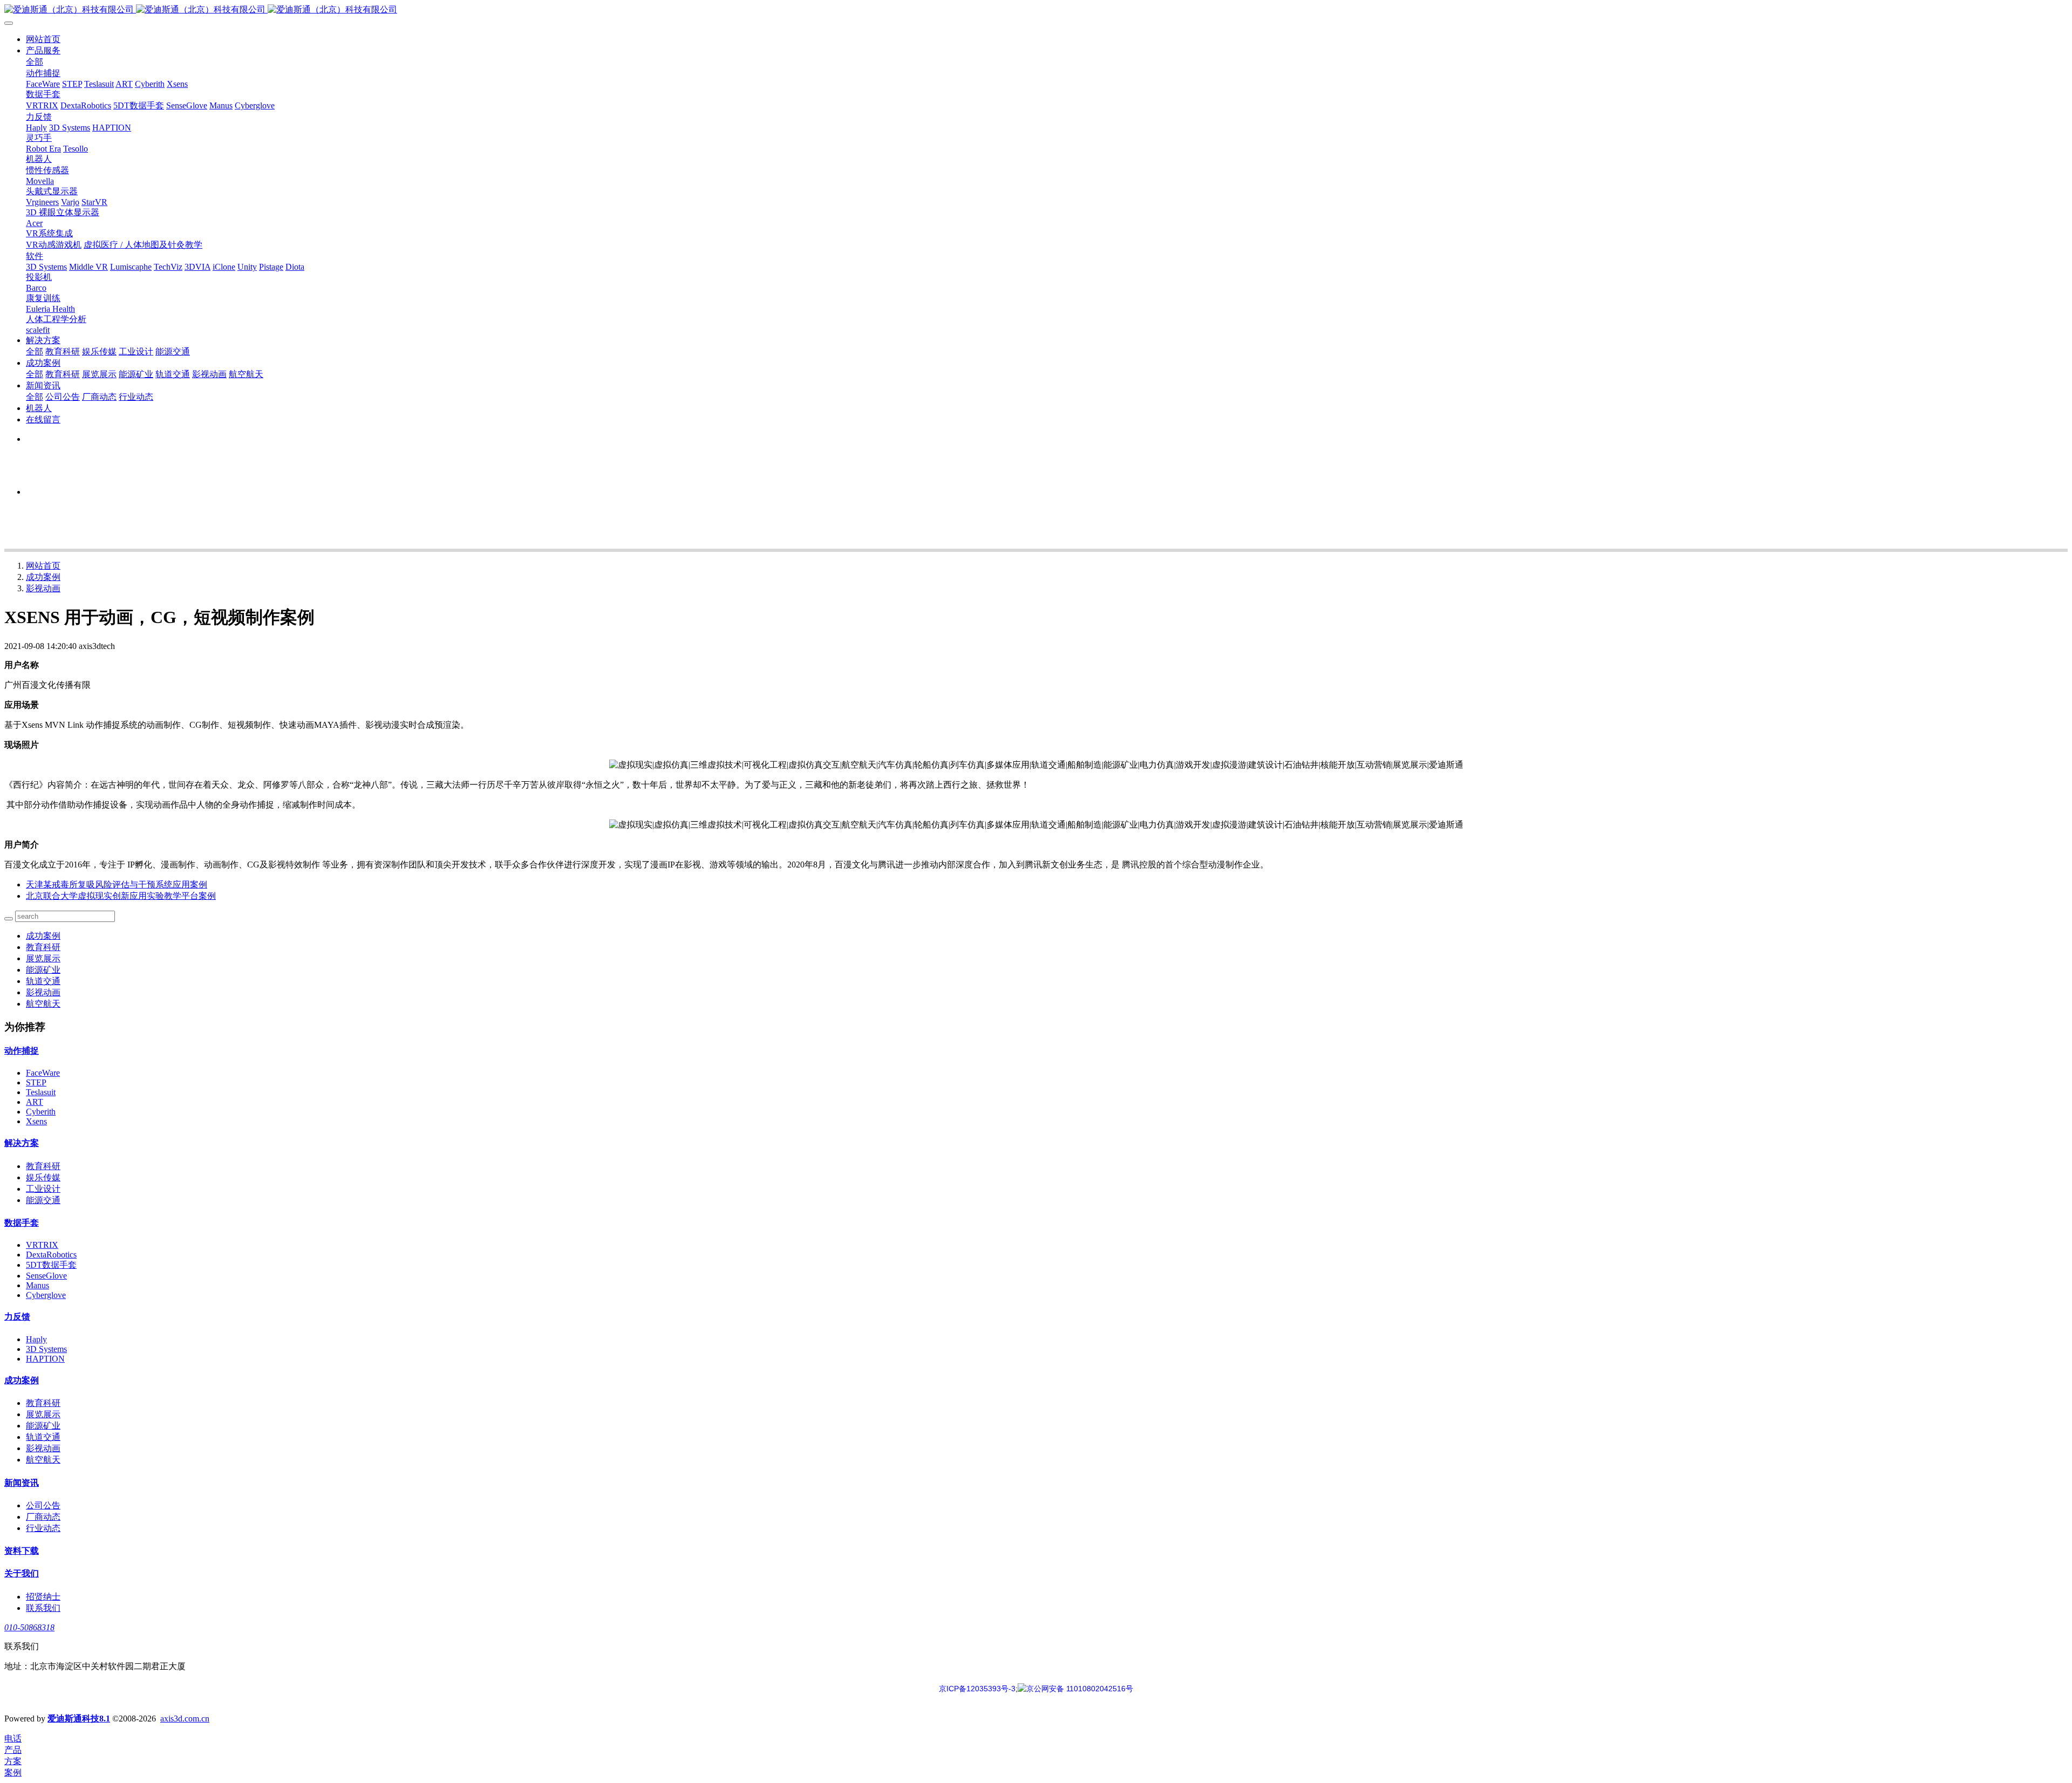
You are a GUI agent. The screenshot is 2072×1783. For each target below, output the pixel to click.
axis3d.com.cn (185, 1719)
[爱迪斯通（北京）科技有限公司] (1036, 10)
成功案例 (43, 577)
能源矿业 (43, 970)
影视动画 (43, 588)
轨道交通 (43, 981)
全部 (35, 62)
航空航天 (43, 1004)
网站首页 (43, 39)
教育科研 (43, 947)
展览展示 (43, 958)
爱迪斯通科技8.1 (79, 1719)
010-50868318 (29, 1627)
